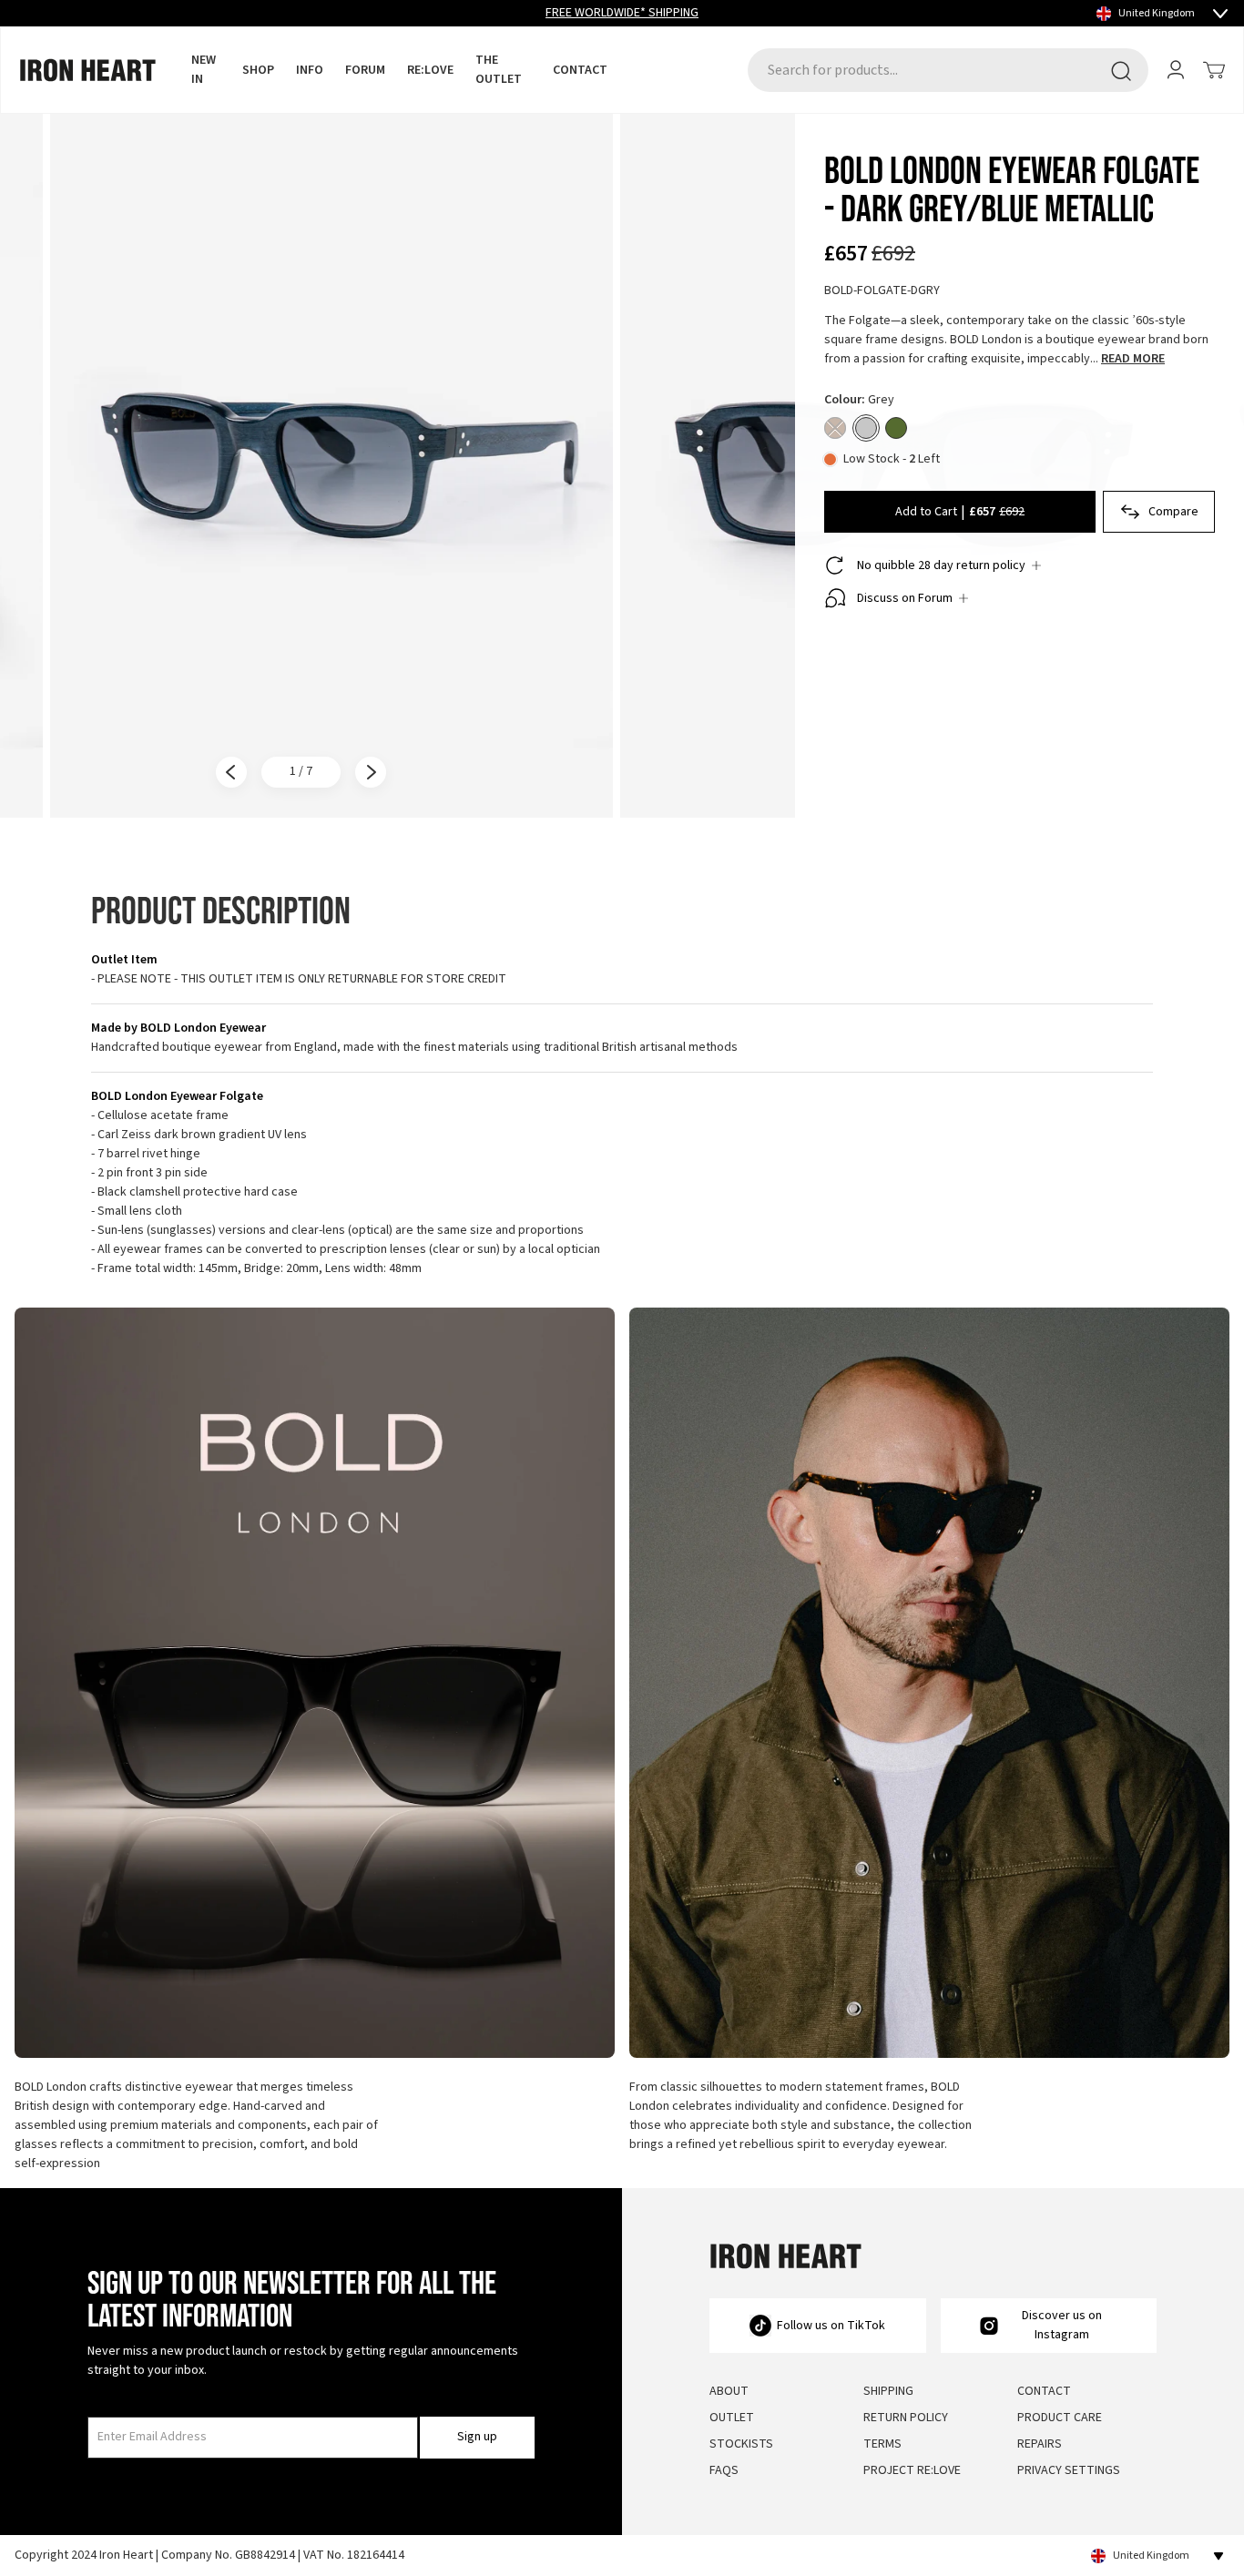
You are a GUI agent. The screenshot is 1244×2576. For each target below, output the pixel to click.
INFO (310, 70)
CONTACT (580, 70)
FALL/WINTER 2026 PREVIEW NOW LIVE (622, 13)
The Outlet (499, 70)
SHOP (258, 70)
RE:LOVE (430, 70)
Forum (365, 70)
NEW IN (204, 70)
